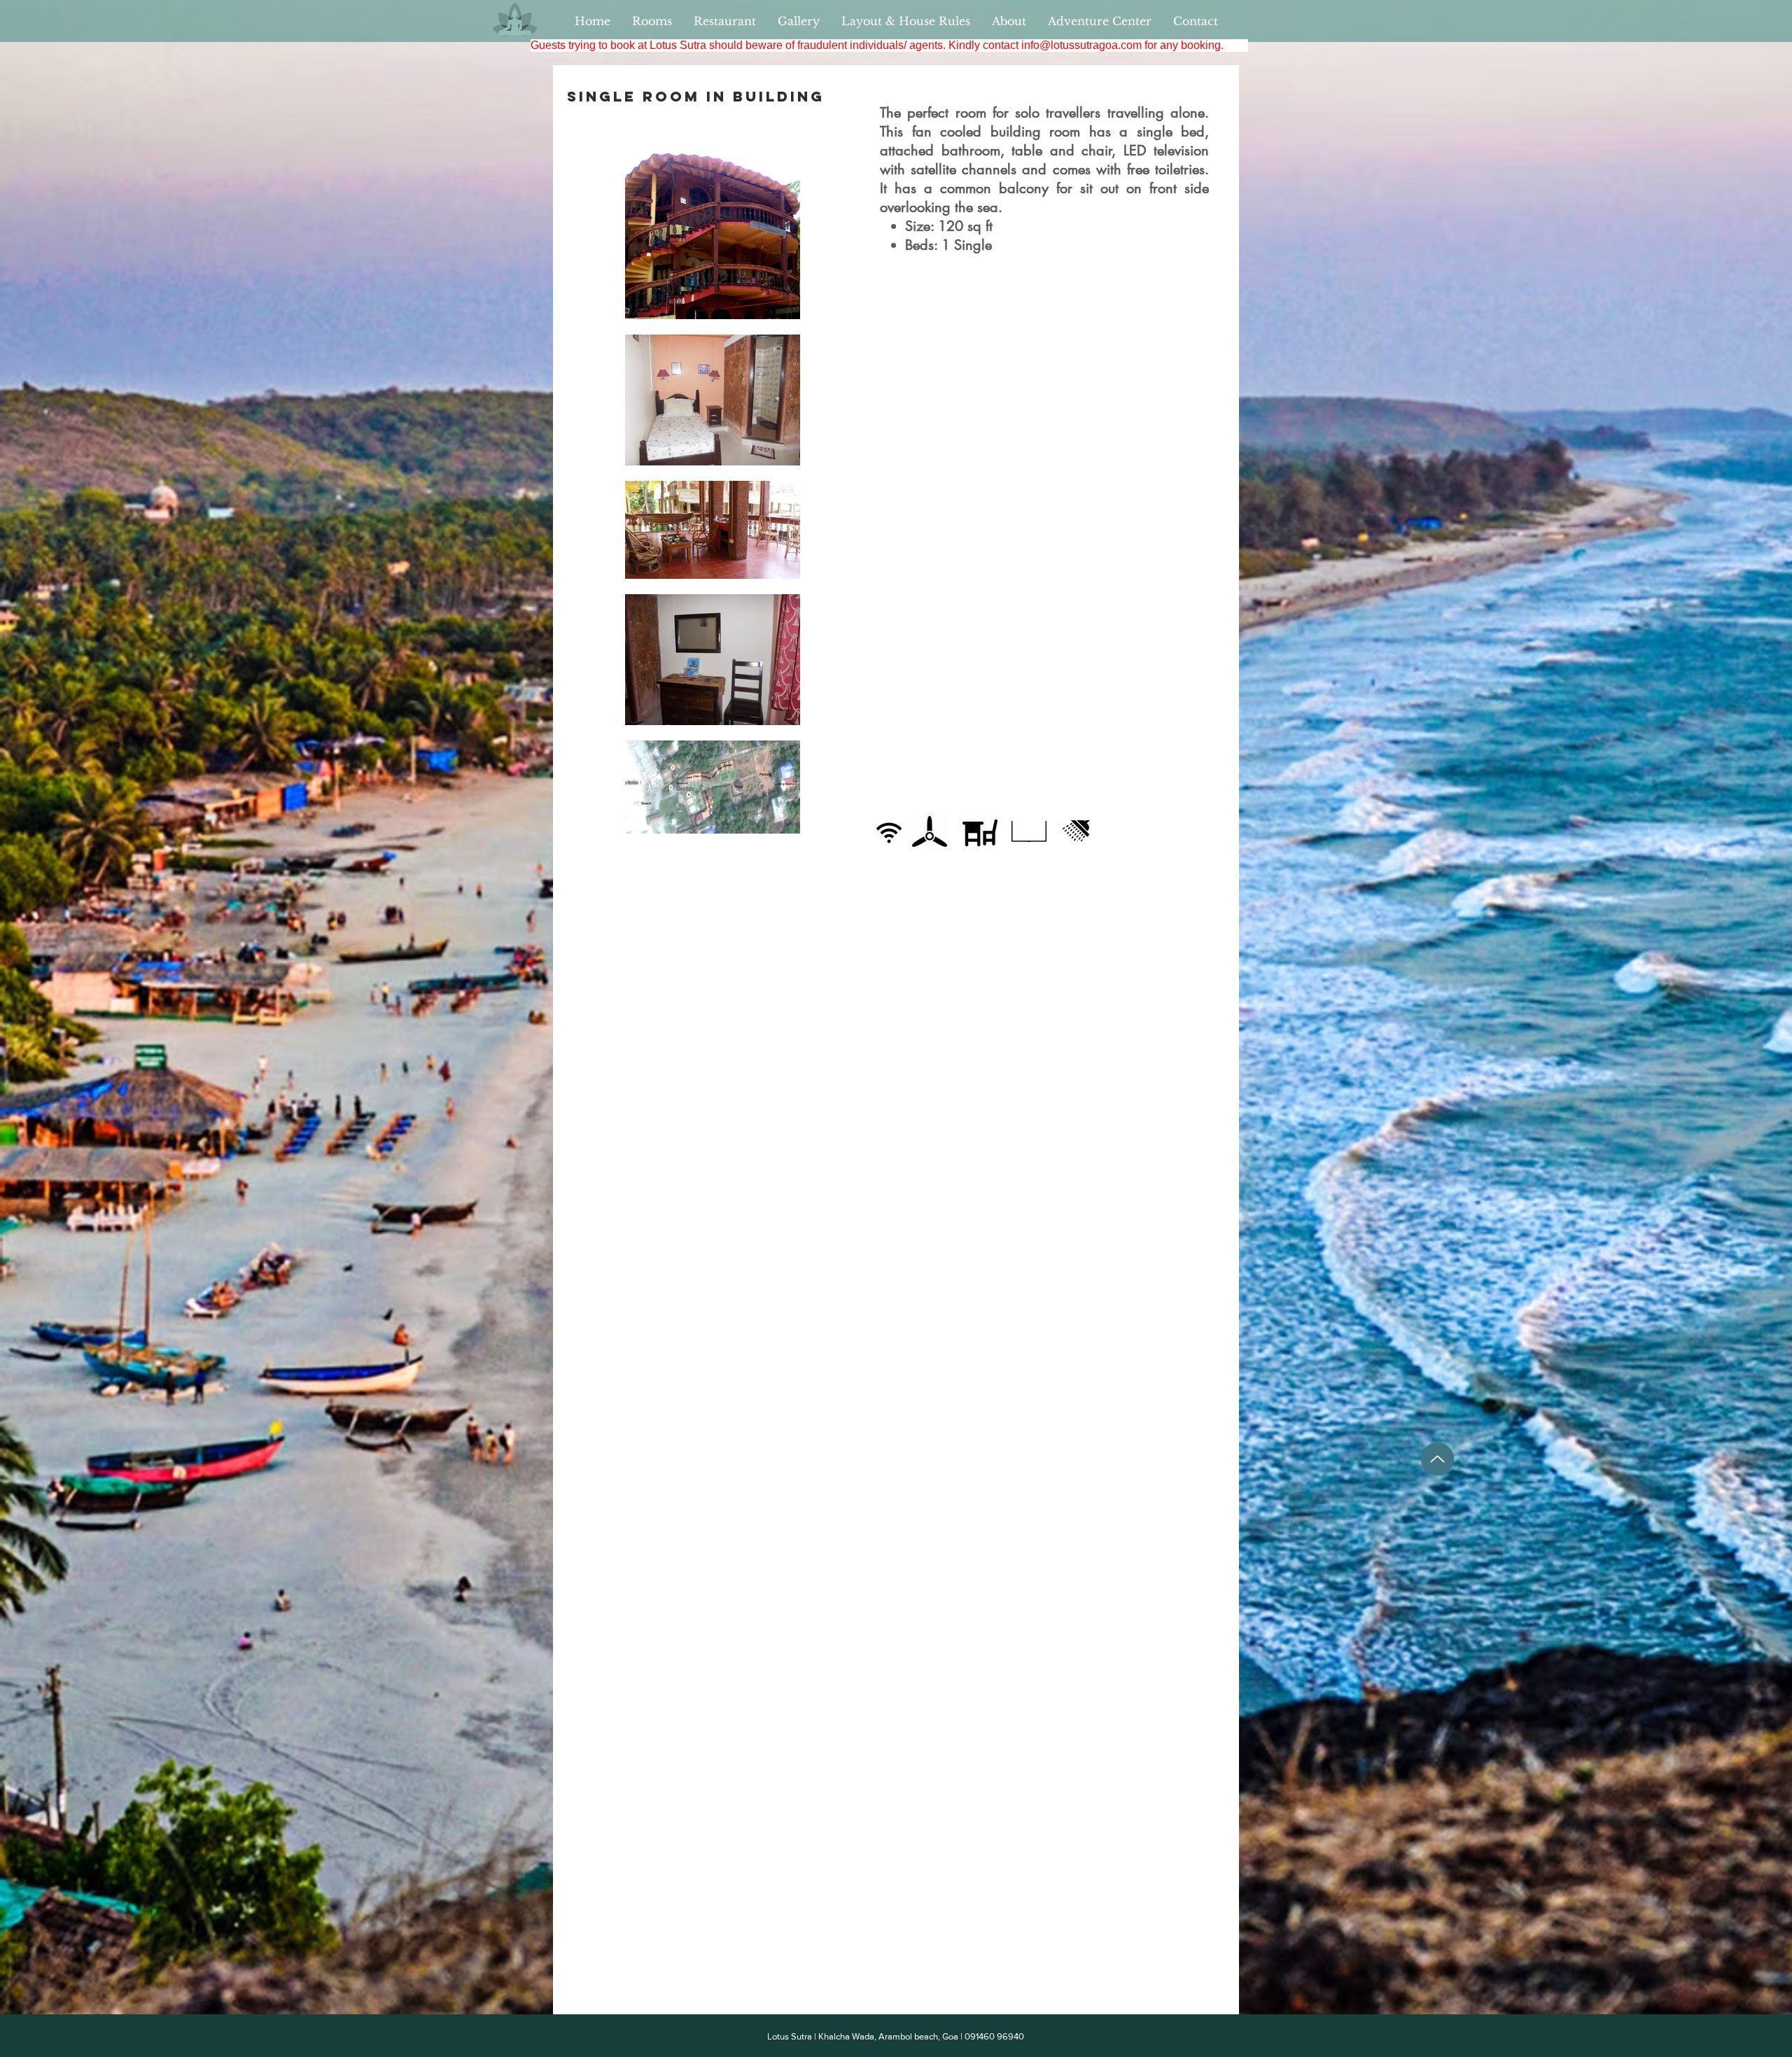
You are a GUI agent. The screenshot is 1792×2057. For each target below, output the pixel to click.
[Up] (1437, 1459)
